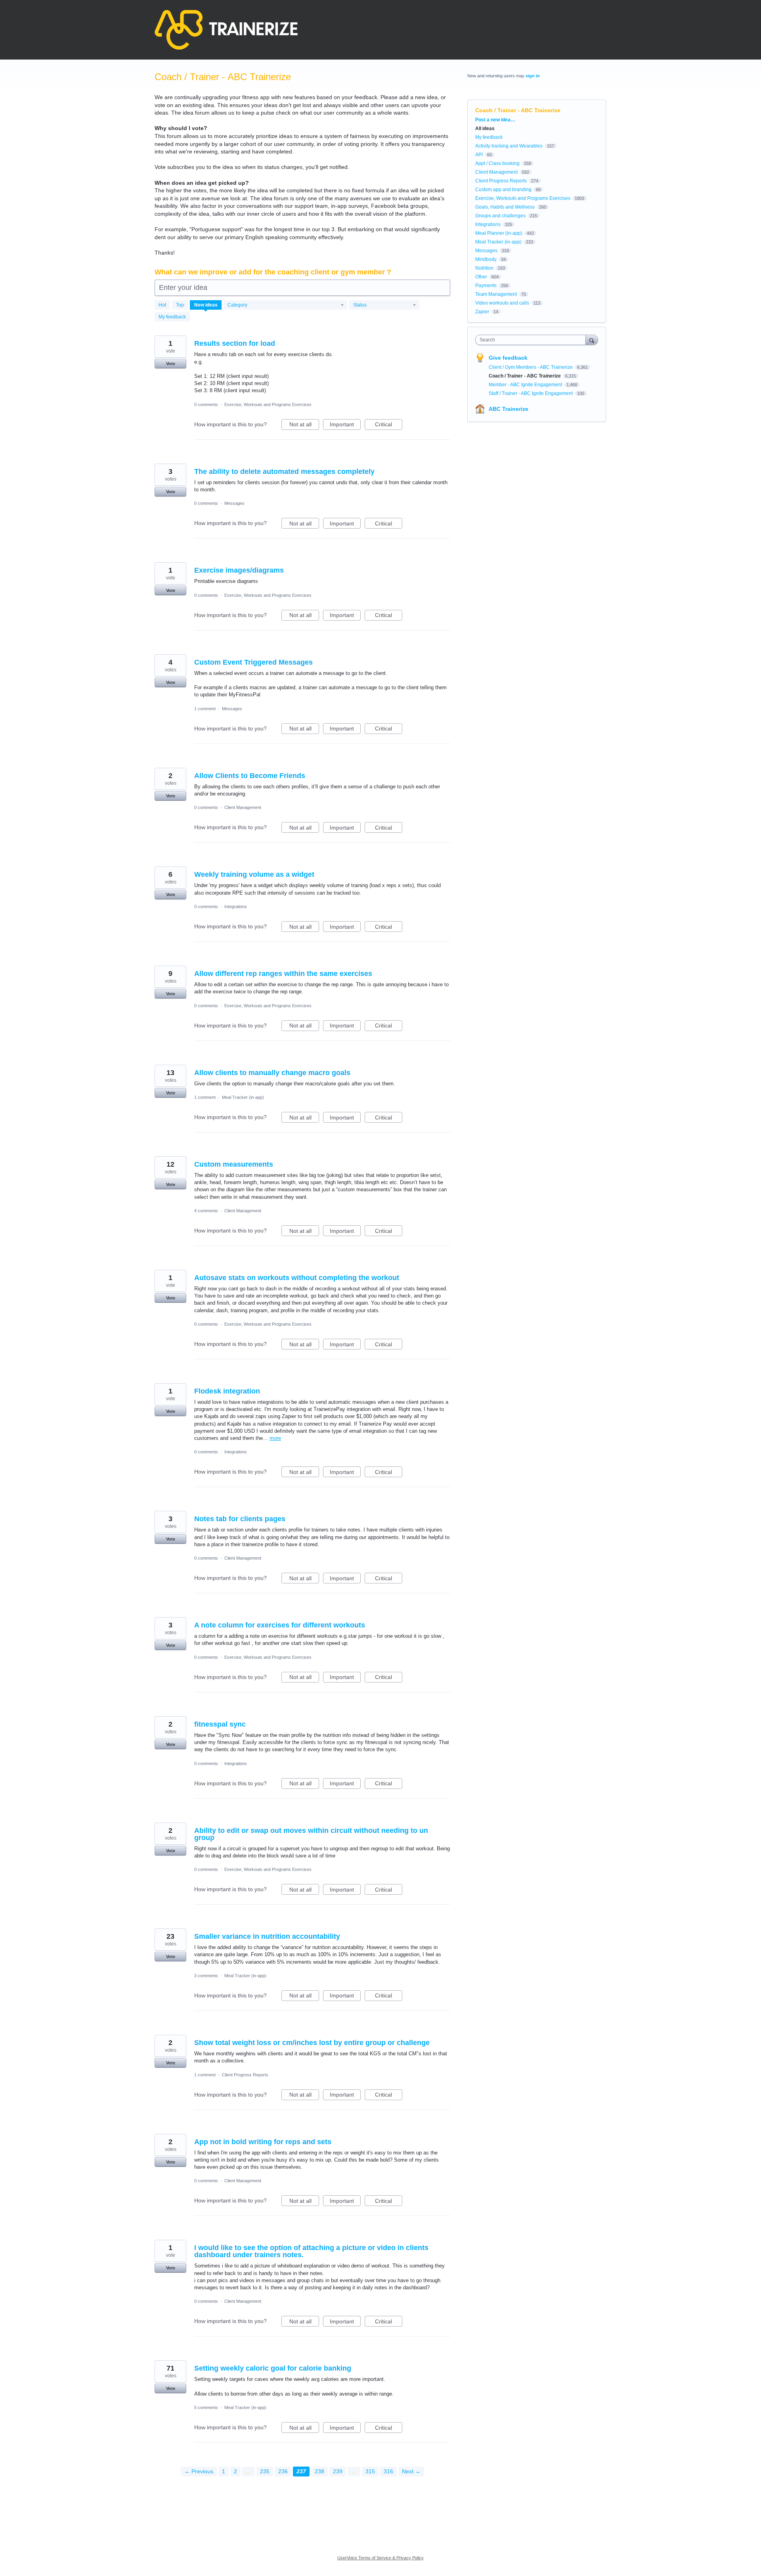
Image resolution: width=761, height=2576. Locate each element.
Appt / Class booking (497, 163)
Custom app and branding (503, 190)
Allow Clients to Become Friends (250, 776)
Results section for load (235, 343)
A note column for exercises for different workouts (280, 1625)
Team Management (496, 294)
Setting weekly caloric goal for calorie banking (273, 2368)
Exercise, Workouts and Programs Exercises (268, 404)
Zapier (482, 312)
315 (370, 2471)
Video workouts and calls (502, 303)
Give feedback (508, 358)
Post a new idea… (495, 120)
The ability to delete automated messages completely (284, 471)
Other (481, 277)
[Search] (592, 340)
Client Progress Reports (245, 2075)
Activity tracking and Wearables (509, 146)
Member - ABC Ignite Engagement (526, 385)
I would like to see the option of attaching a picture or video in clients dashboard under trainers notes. (311, 2251)
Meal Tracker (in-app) (243, 1097)
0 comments (206, 404)
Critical (389, 425)
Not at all (304, 425)
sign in (533, 76)
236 (283, 2471)
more (275, 1438)
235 (265, 2471)
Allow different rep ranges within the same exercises (283, 974)
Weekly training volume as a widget (254, 874)
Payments (486, 286)
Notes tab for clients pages (240, 1519)
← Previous (199, 2471)
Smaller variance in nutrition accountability (267, 1936)
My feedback (172, 317)
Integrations (236, 907)
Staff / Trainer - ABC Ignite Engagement (531, 393)
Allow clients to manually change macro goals (272, 1073)
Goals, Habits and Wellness (505, 207)
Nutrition (484, 268)
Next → (411, 2471)
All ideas (485, 128)
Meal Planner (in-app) (499, 233)
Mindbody (486, 259)
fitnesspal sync (220, 1724)
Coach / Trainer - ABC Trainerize (525, 376)
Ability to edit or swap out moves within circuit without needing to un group (311, 1834)
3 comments (206, 1976)
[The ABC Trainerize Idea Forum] (226, 30)
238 (319, 2471)
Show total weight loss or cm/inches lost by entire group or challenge (312, 2043)
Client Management (243, 807)
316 (388, 2471)
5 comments (206, 2407)
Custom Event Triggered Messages (253, 662)
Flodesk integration (227, 1391)
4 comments (206, 1211)
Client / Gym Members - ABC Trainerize (531, 367)
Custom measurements (234, 1164)
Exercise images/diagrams (239, 570)
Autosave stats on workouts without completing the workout (297, 1278)
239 (338, 2471)
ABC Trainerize (509, 409)
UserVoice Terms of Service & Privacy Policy (380, 2558)
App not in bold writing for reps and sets (263, 2142)
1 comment (205, 709)
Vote (171, 364)
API (479, 155)
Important (345, 425)
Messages (234, 503)
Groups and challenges (500, 216)
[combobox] (533, 340)
